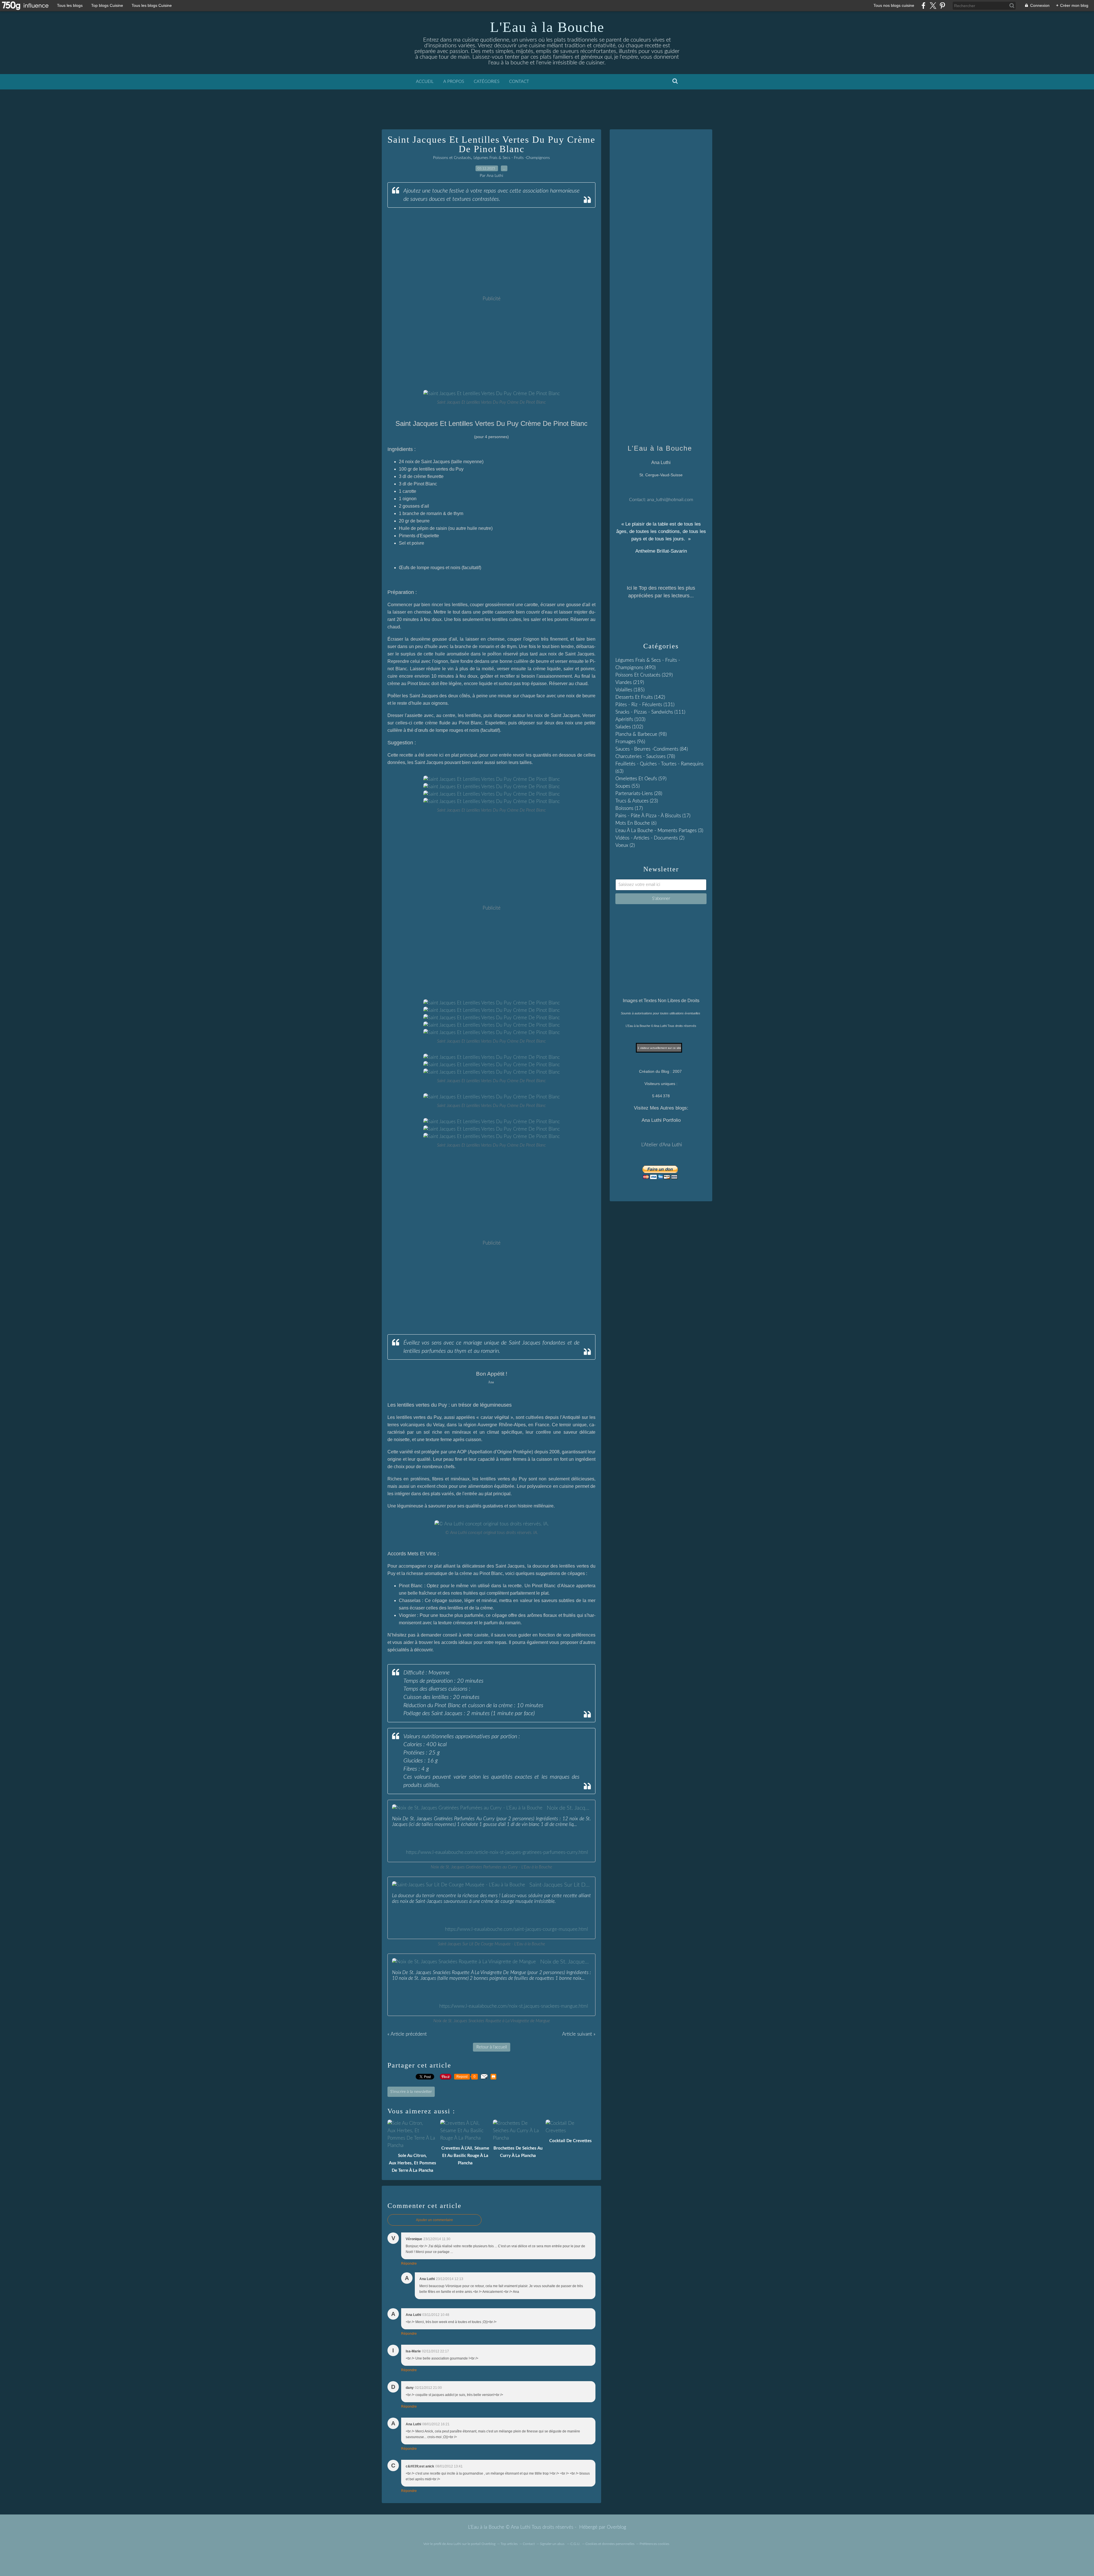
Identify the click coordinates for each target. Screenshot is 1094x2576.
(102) (629, 727)
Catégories (487, 82)
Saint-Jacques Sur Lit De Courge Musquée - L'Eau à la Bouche (560, 1885)
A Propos (454, 82)
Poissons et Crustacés (452, 158)
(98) (641, 734)
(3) (659, 831)
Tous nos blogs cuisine (894, 5)
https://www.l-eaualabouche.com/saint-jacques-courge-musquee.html (517, 1929)
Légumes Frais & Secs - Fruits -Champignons (512, 158)
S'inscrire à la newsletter (411, 2092)
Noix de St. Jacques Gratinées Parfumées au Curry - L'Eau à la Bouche (569, 1808)
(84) (652, 749)
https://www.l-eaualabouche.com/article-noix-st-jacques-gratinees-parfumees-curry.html (497, 1852)
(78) (645, 756)
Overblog (617, 2527)
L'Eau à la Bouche (547, 27)
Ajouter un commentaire (434, 2220)
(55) (627, 786)
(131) (645, 705)
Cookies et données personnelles (610, 2544)
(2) (650, 838)
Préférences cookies (654, 2544)
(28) (639, 793)
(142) (640, 697)
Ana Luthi (454, 2544)
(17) (629, 808)
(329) (644, 675)
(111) (650, 712)
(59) (641, 779)
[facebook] (923, 6)
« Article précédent (407, 2034)
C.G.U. (575, 2544)
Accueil (425, 82)
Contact (519, 82)
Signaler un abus (553, 2544)
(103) (630, 719)
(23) (637, 801)
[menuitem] (425, 82)
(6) (636, 823)
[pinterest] (942, 6)
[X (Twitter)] (933, 6)
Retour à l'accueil (492, 2047)
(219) (630, 682)
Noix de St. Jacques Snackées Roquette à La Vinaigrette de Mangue (566, 1962)
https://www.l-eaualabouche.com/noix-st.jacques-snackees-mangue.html (514, 2006)
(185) (630, 690)
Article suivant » (579, 2034)
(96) (630, 742)
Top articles (509, 2544)
